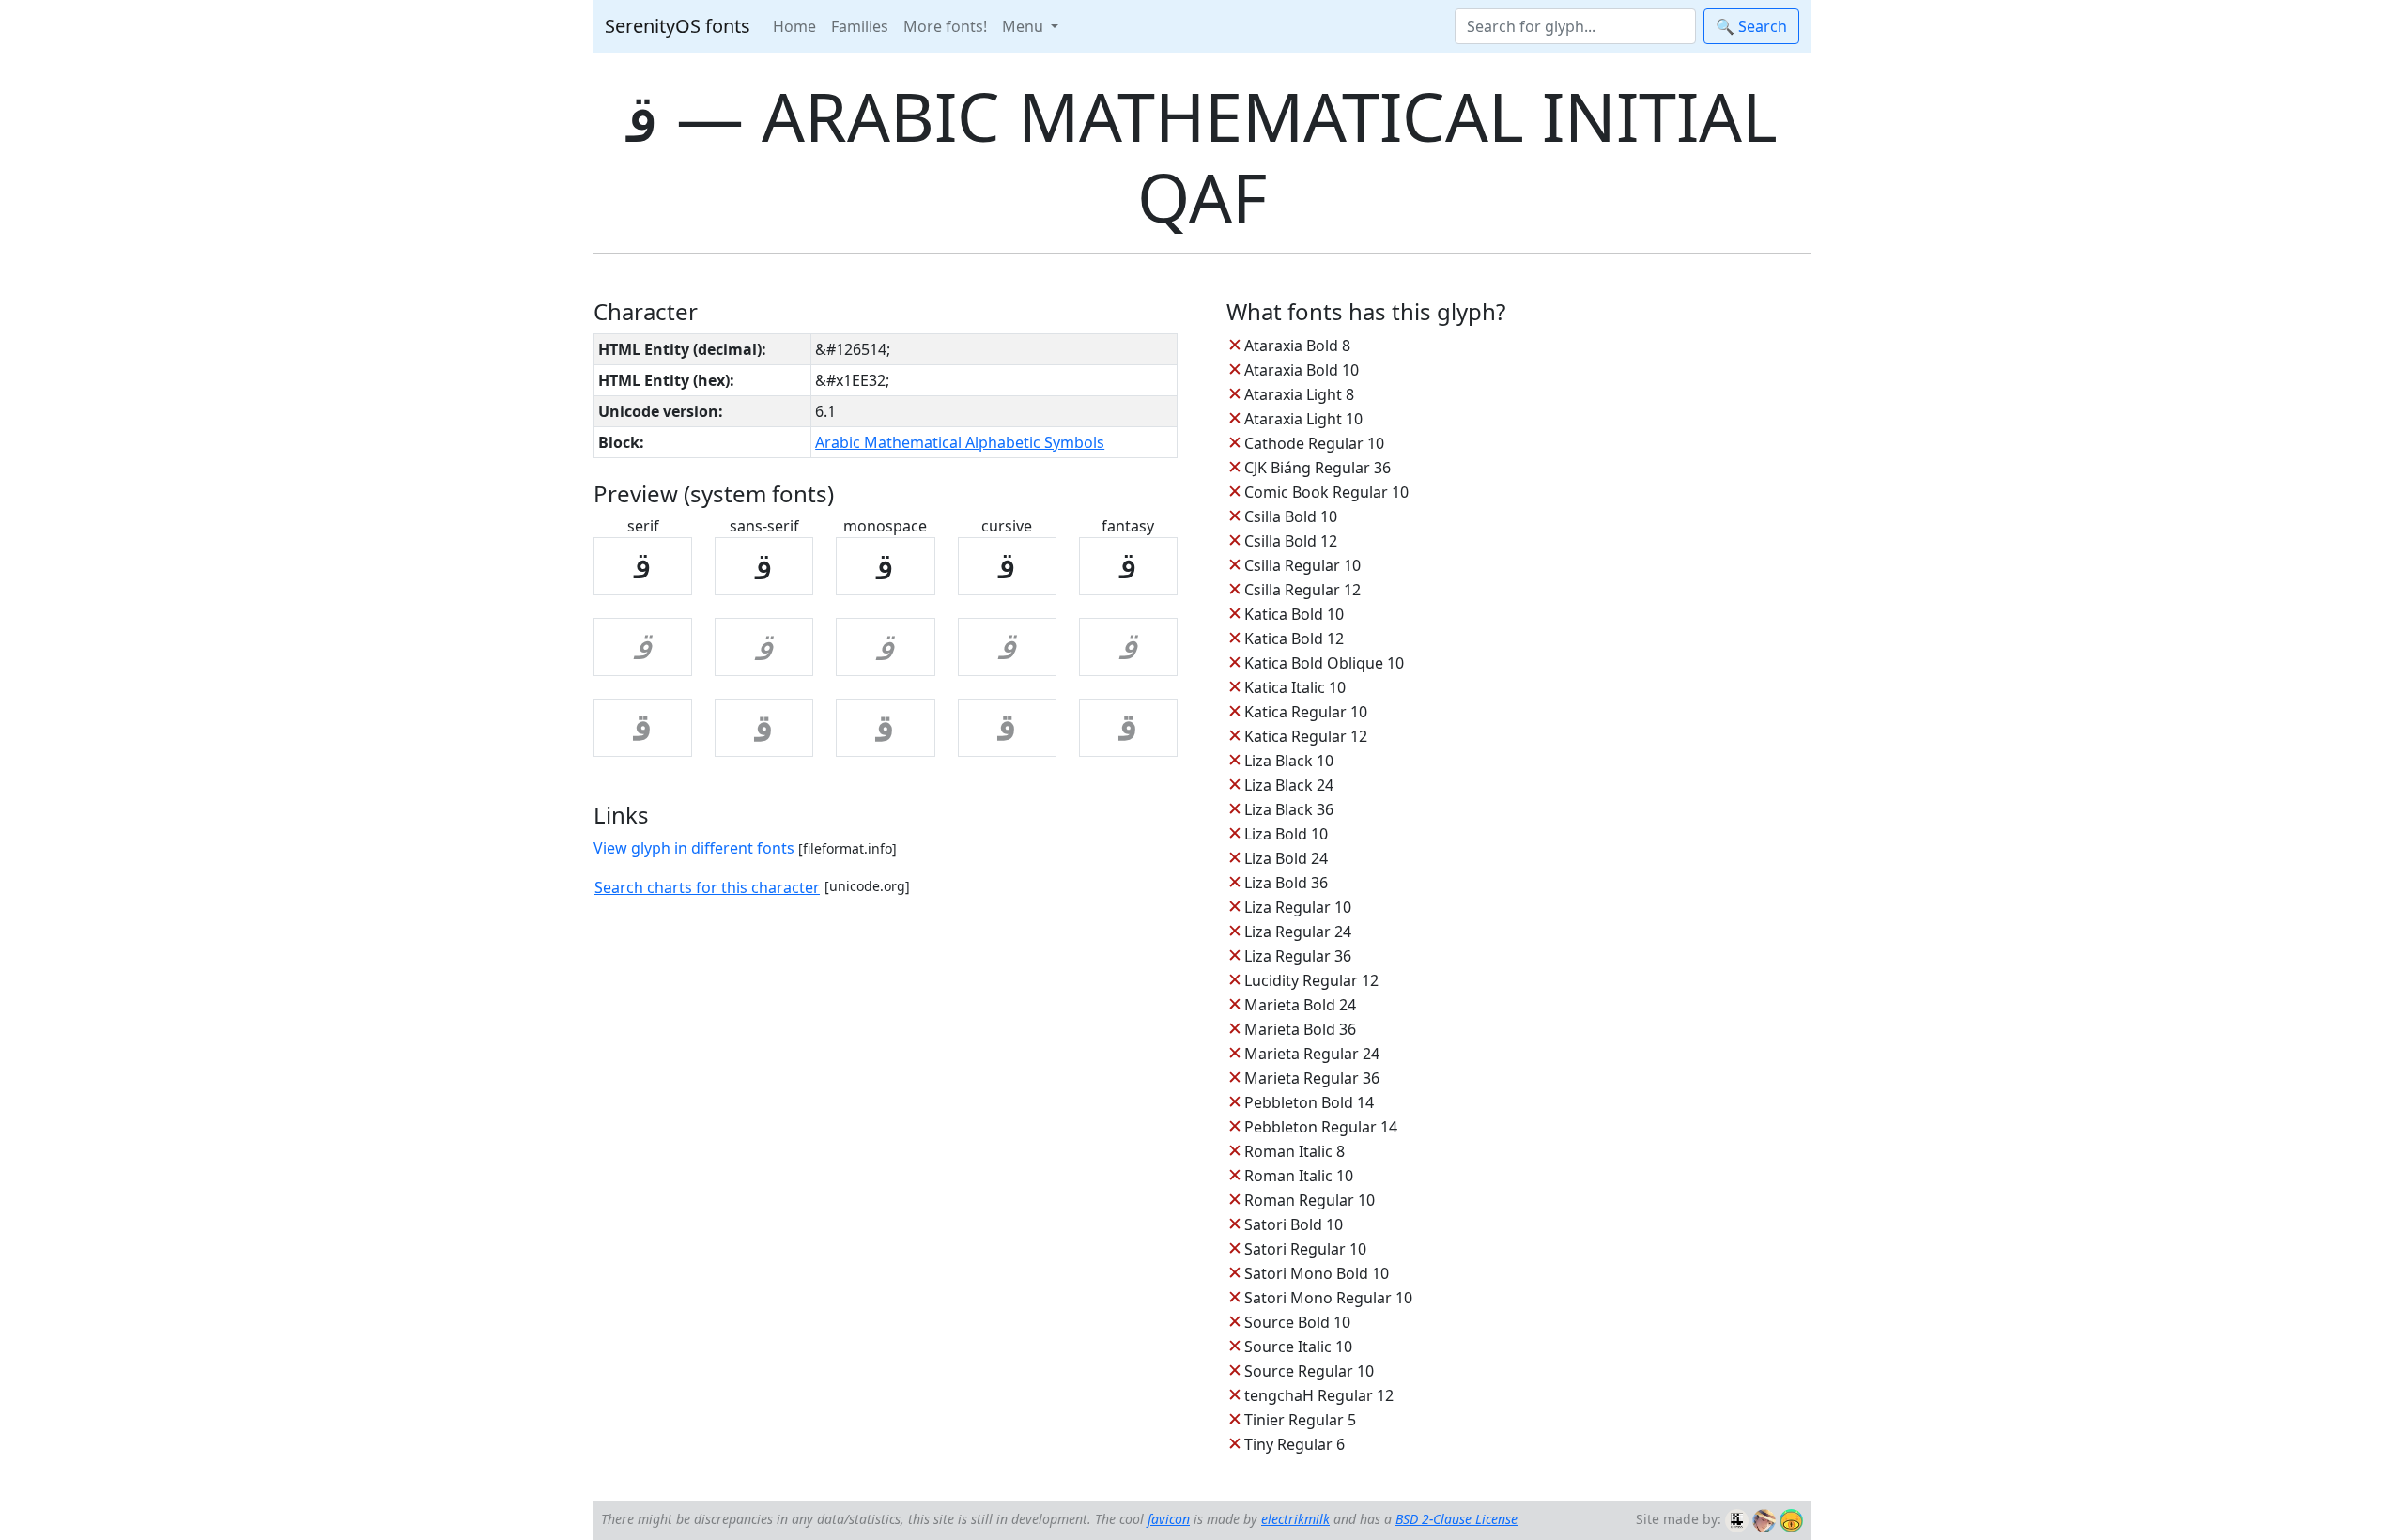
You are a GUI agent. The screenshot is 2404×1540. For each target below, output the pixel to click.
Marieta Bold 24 (1300, 1005)
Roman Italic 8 (1294, 1151)
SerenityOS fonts (678, 26)
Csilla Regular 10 (1302, 565)
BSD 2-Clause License (1456, 1519)
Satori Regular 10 (1305, 1249)
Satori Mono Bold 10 (1317, 1273)
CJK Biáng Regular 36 (1318, 468)
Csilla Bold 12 (1291, 541)
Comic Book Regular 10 (1326, 492)
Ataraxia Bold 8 (1297, 346)
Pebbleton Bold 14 (1309, 1102)
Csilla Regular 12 (1302, 590)
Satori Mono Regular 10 (1328, 1298)
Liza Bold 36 (1286, 883)
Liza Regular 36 (1298, 956)
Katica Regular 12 (1306, 736)
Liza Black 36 (1289, 809)
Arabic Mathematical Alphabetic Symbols (960, 442)
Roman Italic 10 (1299, 1176)
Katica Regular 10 (1306, 712)
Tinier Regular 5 (1300, 1420)
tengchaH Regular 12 (1319, 1395)
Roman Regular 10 (1310, 1200)
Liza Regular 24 (1298, 932)
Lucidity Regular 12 (1311, 980)
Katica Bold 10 (1294, 614)
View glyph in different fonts (694, 848)
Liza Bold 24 (1286, 858)
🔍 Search (1751, 26)
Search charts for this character (707, 887)
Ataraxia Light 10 (1303, 419)
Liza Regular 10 (1298, 907)
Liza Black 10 (1289, 761)
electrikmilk (1295, 1519)
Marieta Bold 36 (1300, 1029)
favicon (1169, 1519)
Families (860, 26)
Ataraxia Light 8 (1299, 394)
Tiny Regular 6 (1294, 1444)
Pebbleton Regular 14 (1321, 1127)
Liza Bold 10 (1286, 834)
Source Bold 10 (1297, 1322)
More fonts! (945, 26)
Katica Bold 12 (1294, 639)
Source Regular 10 (1309, 1371)
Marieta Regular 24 (1312, 1054)
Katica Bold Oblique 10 (1324, 663)
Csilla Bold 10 (1291, 516)
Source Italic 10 (1298, 1347)
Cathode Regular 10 (1314, 443)
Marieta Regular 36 (1312, 1078)
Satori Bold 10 (1294, 1224)
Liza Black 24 (1289, 785)
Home (794, 26)
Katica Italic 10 (1295, 687)
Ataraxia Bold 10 (1302, 370)
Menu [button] (1025, 26)
